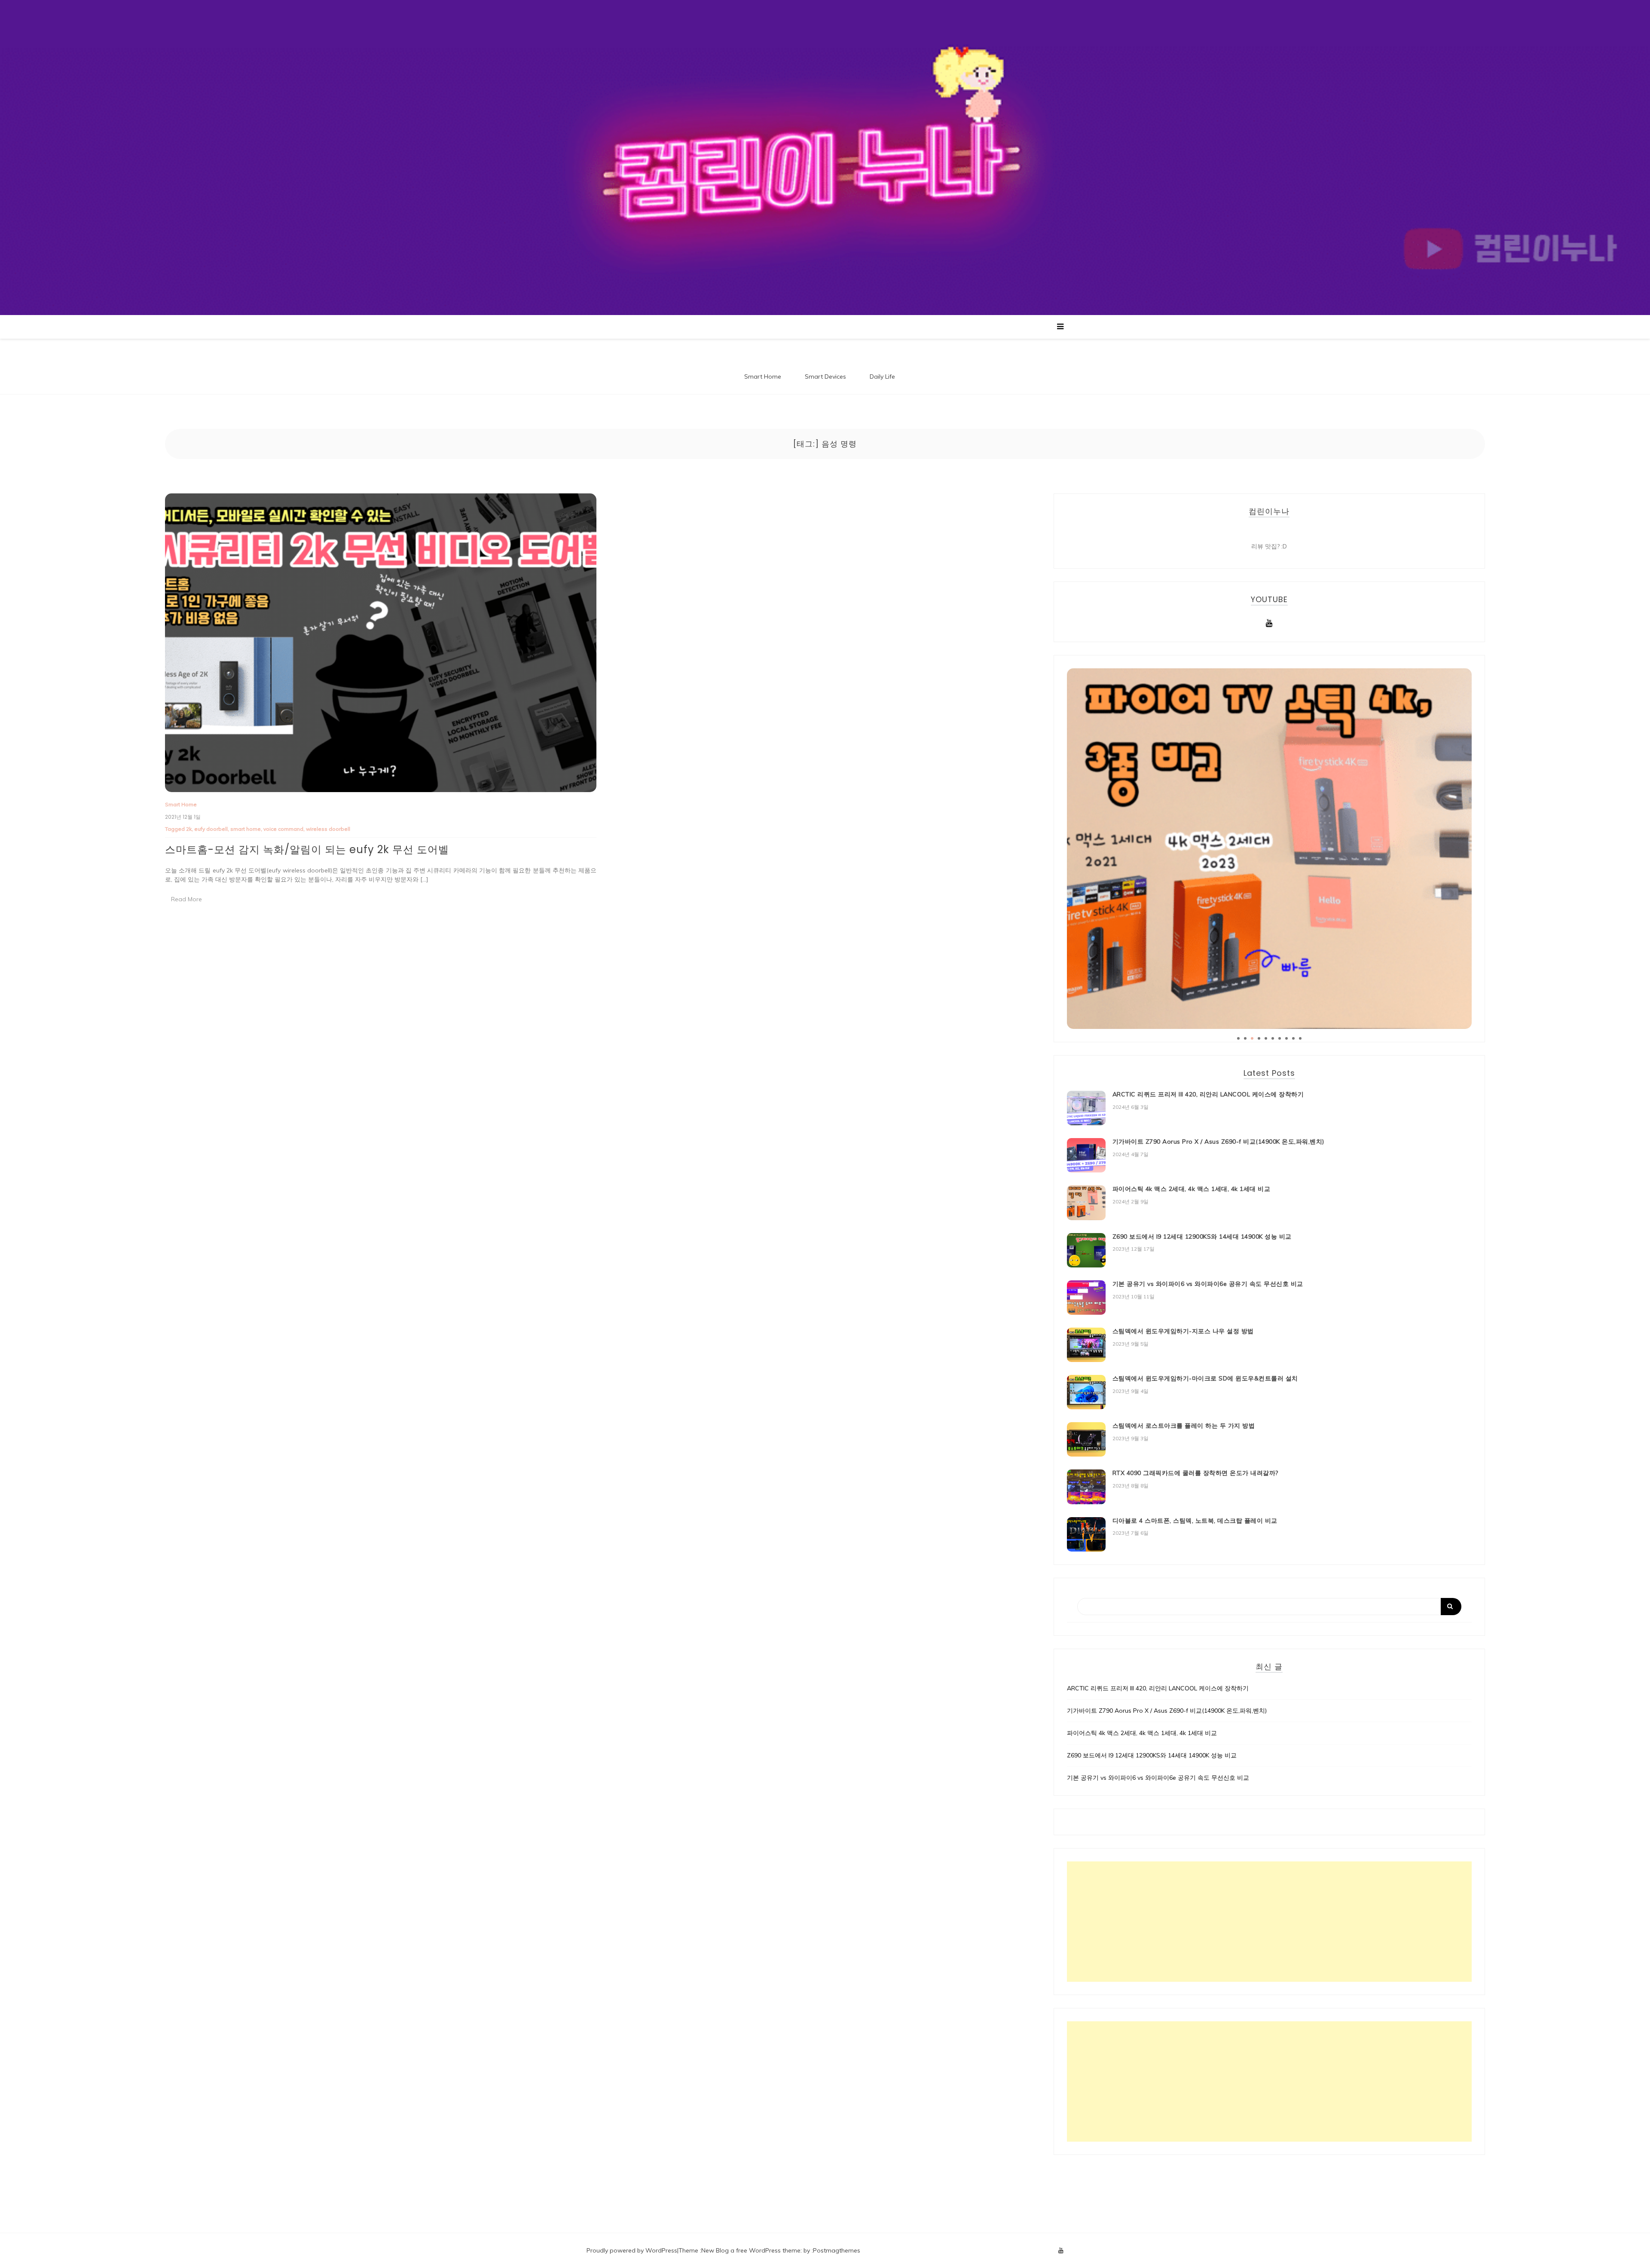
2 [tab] (1245, 1038)
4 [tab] (1259, 1038)
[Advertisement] (1269, 1922)
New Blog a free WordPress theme (751, 2250)
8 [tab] (1286, 1038)
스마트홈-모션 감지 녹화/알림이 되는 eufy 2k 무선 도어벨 (307, 849)
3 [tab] (1252, 1038)
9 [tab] (1293, 1038)
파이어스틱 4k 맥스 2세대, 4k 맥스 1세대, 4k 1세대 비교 (1192, 1189)
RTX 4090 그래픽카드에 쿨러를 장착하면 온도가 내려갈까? (1195, 1473)
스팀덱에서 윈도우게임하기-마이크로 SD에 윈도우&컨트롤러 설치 (1205, 1378)
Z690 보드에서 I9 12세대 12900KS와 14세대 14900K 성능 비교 (1202, 1237)
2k (189, 829)
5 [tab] (1266, 1038)
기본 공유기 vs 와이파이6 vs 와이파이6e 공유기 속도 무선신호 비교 (1208, 1284)
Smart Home (763, 376)
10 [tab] (1300, 1038)
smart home (246, 829)
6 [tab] (1273, 1038)
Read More (186, 899)
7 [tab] (1280, 1038)
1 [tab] (1238, 1038)
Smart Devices (825, 376)
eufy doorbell (211, 829)
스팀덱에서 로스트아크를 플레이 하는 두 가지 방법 (1184, 1426)
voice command (283, 829)
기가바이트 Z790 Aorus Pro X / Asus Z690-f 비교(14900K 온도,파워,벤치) (1218, 1142)
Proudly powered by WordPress (632, 2250)
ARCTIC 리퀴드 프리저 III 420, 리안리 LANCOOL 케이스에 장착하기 (1208, 1094)
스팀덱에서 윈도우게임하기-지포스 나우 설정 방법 (1183, 1331)
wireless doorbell (328, 829)
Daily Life (882, 376)
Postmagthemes (837, 2250)
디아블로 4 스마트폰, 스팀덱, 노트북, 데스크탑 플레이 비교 (1195, 1521)
